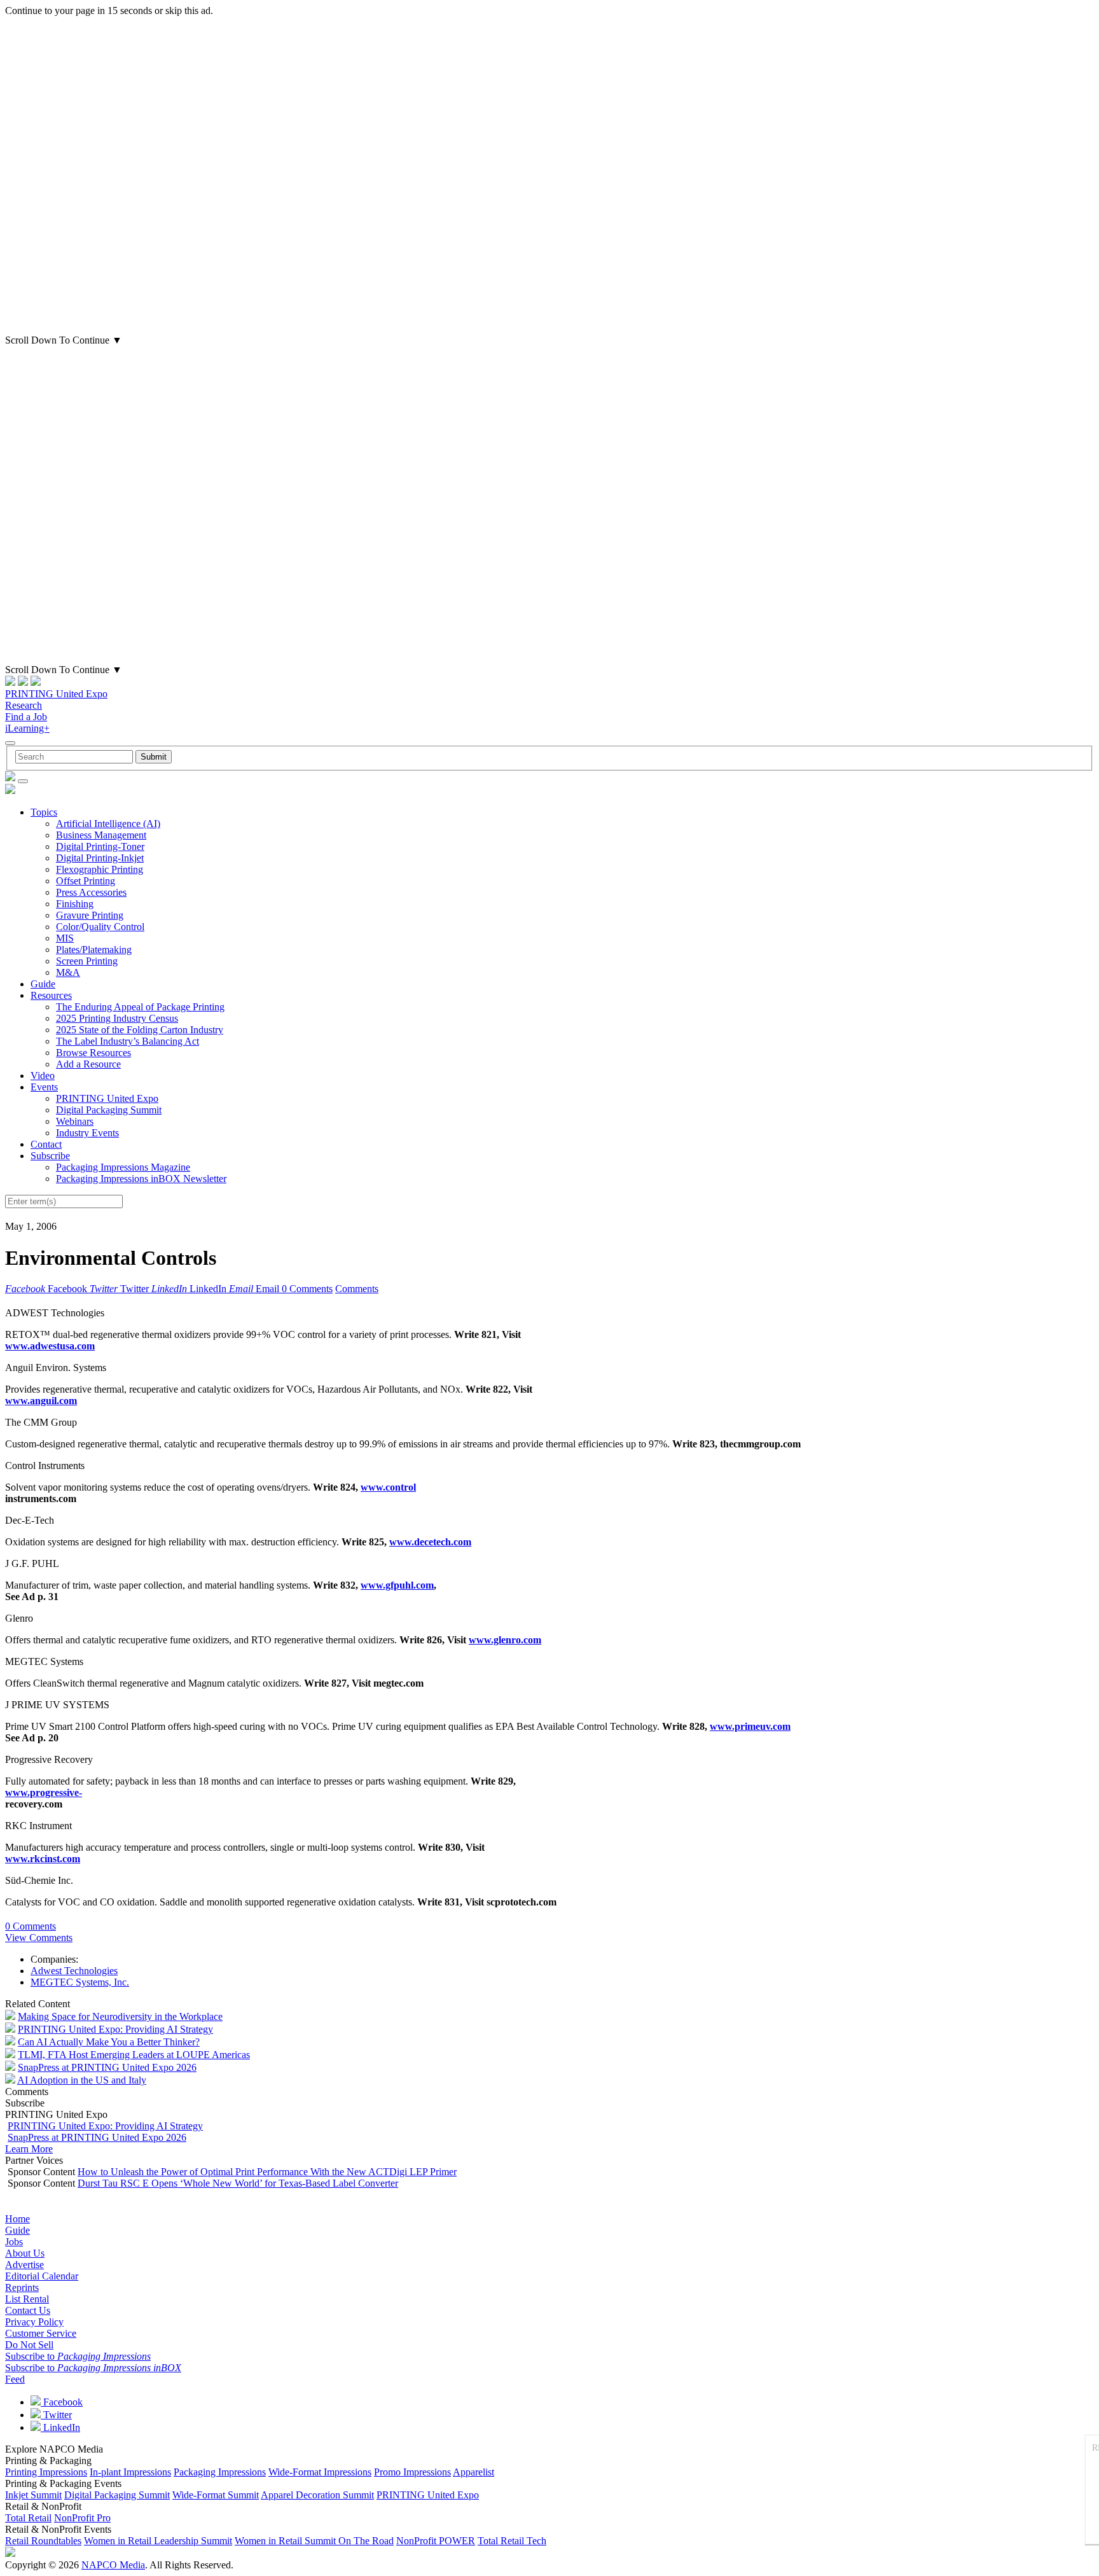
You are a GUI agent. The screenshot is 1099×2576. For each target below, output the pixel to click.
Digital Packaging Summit (109, 1110)
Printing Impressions (46, 2472)
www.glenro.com (505, 1640)
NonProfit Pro (82, 2518)
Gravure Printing (90, 915)
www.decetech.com (430, 1542)
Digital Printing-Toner (100, 846)
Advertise (24, 2265)
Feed (15, 2379)
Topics (44, 812)
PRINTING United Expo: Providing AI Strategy (115, 2029)
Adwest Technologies (74, 1971)
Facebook (62, 2402)
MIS (65, 938)
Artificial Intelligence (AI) (108, 824)
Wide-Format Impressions (320, 2472)
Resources (51, 995)
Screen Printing (87, 961)
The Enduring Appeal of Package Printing (140, 1007)
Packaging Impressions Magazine (123, 1167)
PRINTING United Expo (56, 694)
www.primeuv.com (750, 1726)
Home (17, 2219)
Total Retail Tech (512, 2541)
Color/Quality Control (100, 927)
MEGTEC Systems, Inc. (80, 1982)
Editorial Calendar (42, 2276)
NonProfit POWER (436, 2541)
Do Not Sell (29, 2345)
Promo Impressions (412, 2472)
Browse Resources (93, 1053)
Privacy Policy (34, 2322)
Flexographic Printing (100, 869)
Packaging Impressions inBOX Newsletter (141, 1179)
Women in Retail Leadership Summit (158, 2541)
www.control (388, 1487)
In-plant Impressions (130, 2472)
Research (24, 705)
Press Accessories (91, 892)
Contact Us (28, 2310)
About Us (25, 2253)
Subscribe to (78, 2356)
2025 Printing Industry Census (117, 1018)
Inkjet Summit (33, 2495)
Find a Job (26, 717)
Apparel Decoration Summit (317, 2495)
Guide (43, 984)
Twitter (56, 2415)
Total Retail (28, 2518)
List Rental (27, 2299)
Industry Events (87, 1133)
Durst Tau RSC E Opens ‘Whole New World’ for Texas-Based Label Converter (238, 2183)
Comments (357, 1289)
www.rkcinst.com (43, 1859)
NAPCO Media (113, 2565)
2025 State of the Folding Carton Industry (140, 1030)
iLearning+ (27, 728)
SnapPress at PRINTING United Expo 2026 (107, 2067)
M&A (68, 972)
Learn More (29, 2149)
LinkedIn (60, 2427)
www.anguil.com (41, 1401)
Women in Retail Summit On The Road (314, 2541)
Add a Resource (88, 1064)
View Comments (39, 1938)
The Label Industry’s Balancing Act (128, 1041)
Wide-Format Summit (216, 2495)
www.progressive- (44, 1793)
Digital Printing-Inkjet (100, 858)
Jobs (14, 2242)
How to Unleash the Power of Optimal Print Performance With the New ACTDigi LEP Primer (267, 2172)
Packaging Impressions (220, 2472)
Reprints (22, 2287)
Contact (46, 1144)
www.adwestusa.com (50, 1346)
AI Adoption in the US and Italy (82, 2080)
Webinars (75, 1121)
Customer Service (41, 2333)
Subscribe (50, 1156)
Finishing (75, 904)
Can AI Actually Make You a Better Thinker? (109, 2042)
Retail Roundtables (43, 2541)
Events (44, 1087)
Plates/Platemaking (94, 950)
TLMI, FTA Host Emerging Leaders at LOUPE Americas (134, 2055)
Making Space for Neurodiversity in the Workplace (120, 2016)
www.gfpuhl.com (397, 1585)
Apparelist (473, 2472)
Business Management (101, 835)
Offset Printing (86, 881)
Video (43, 1076)
